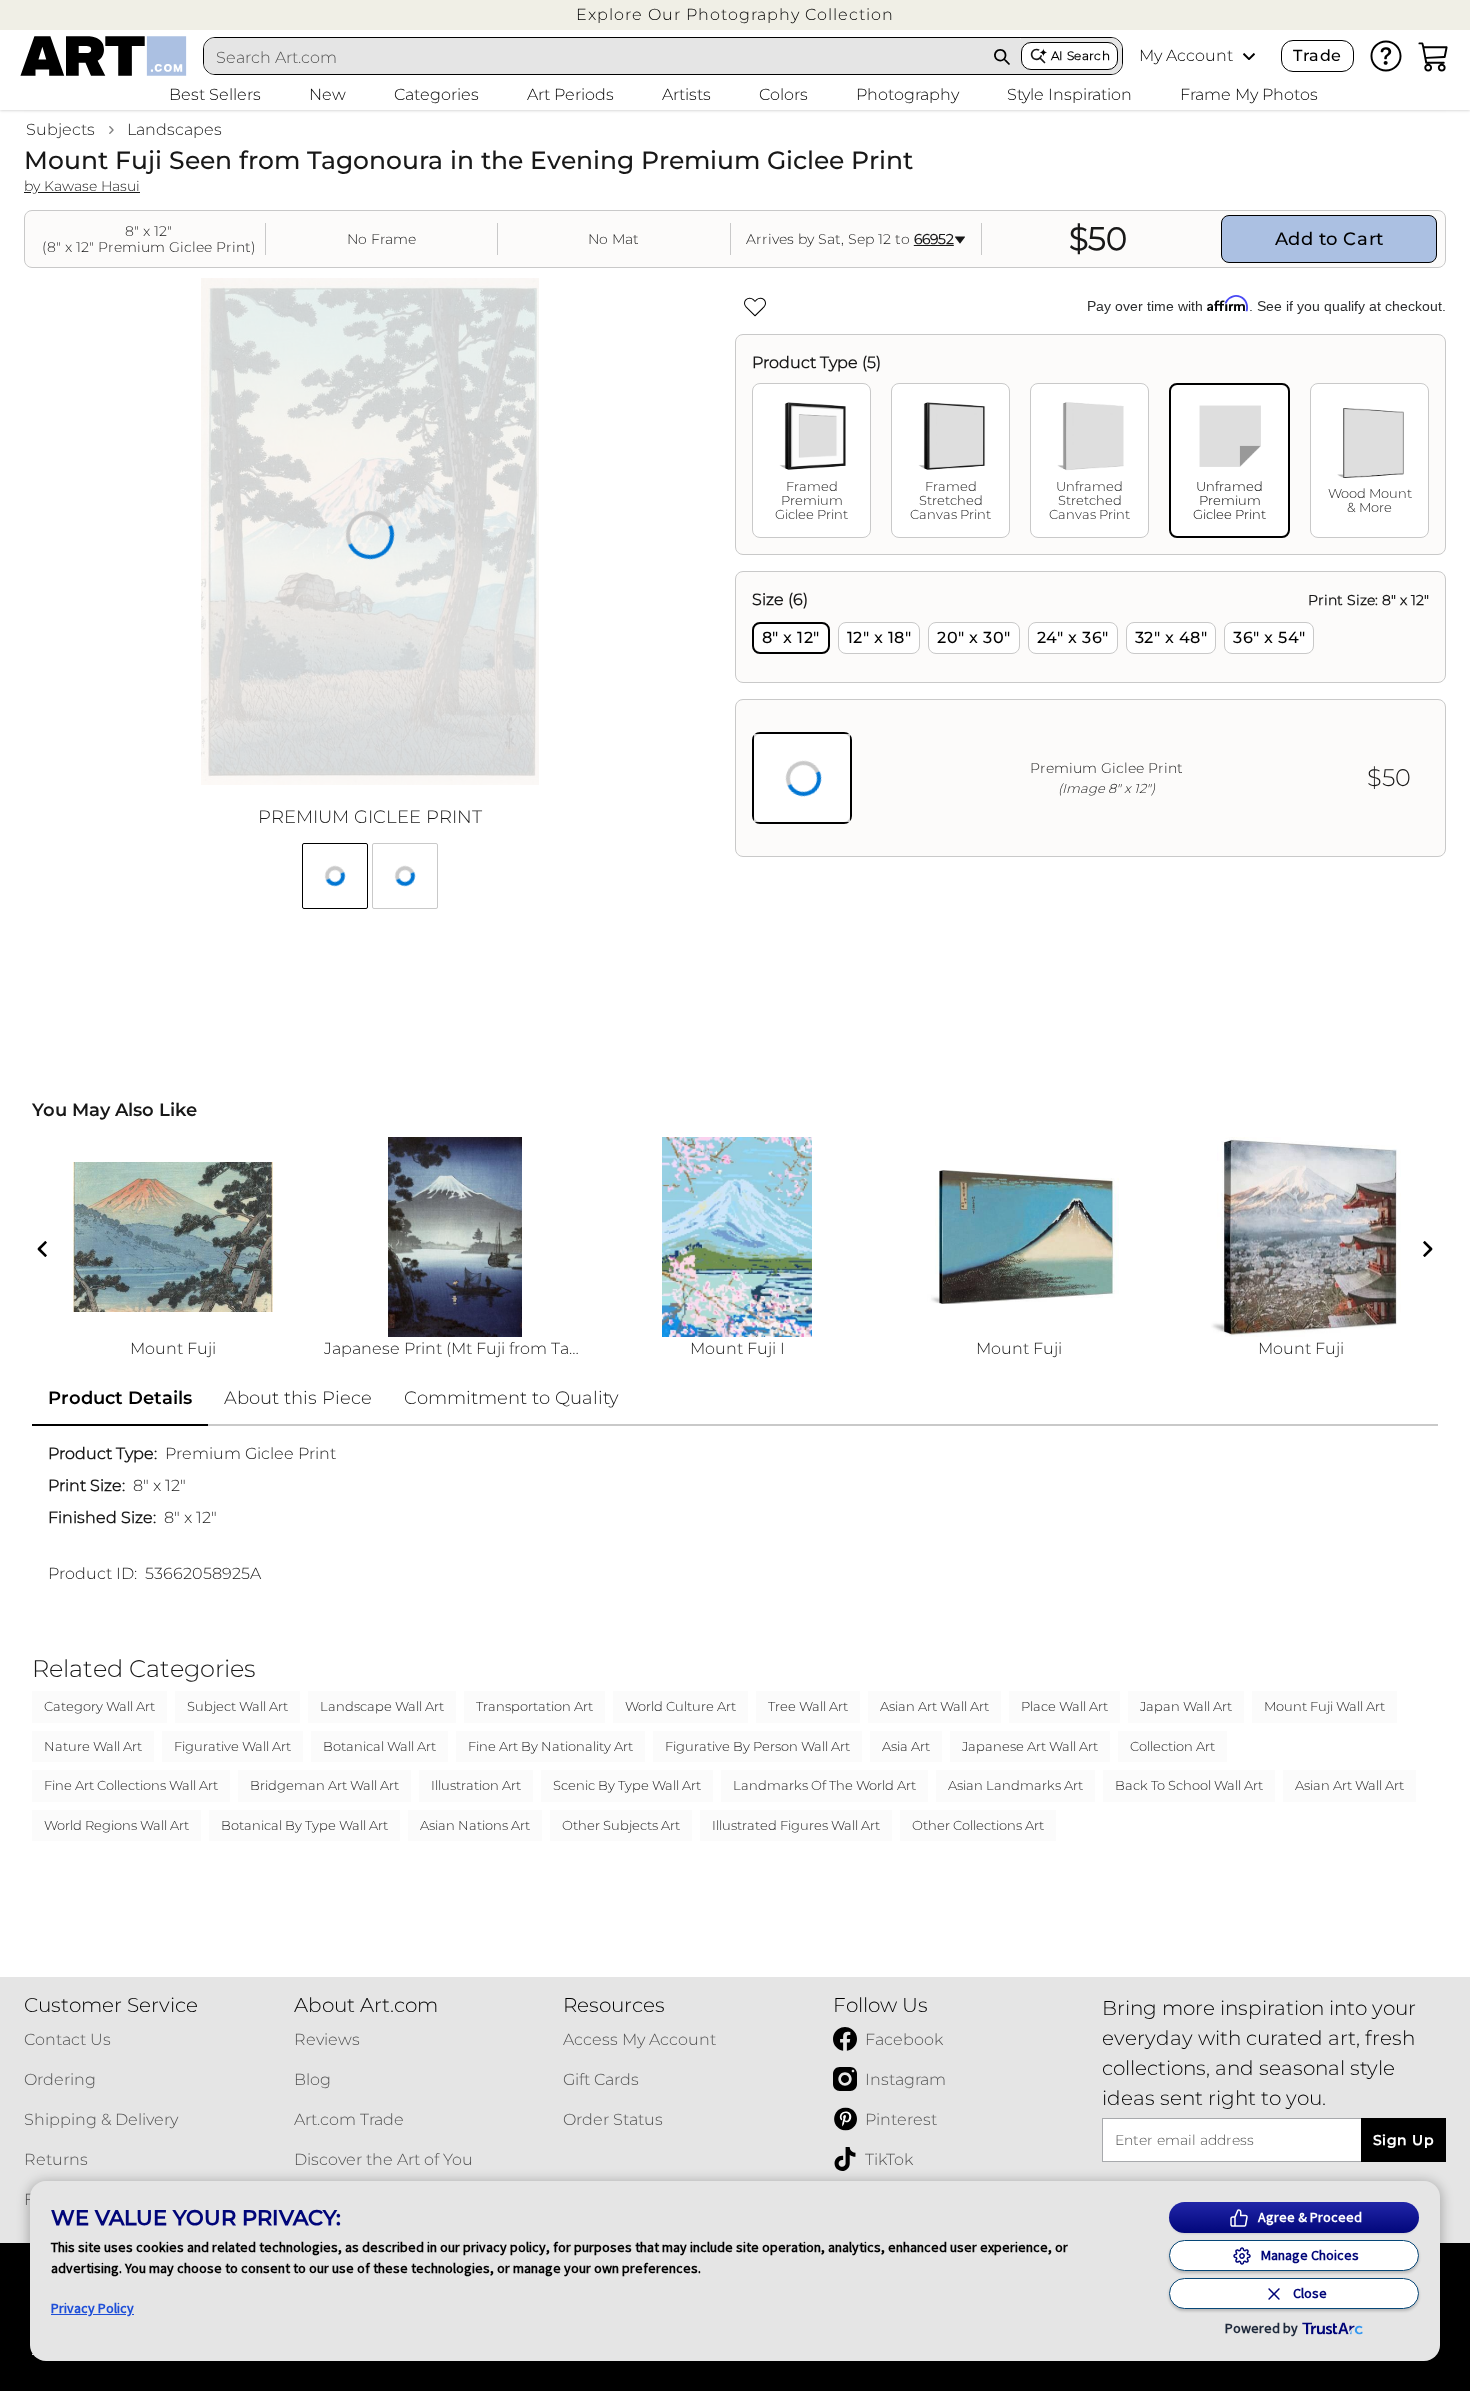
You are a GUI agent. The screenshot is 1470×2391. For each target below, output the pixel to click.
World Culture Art (680, 1706)
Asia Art (906, 1746)
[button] (735, 14)
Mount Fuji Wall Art (1324, 1706)
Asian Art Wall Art (934, 1706)
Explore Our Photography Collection (735, 14)
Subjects (60, 129)
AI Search (1080, 55)
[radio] (791, 638)
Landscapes (174, 129)
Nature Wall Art (93, 1746)
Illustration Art (476, 1785)
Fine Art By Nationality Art (550, 1746)
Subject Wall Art (237, 1706)
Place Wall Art (1064, 1706)
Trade (1317, 55)
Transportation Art (534, 1706)
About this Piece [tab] (298, 1398)
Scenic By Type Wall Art (627, 1785)
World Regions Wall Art (116, 1825)
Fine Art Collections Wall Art (131, 1785)
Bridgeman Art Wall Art (324, 1785)
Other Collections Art (978, 1825)
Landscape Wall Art (382, 1706)
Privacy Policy (92, 2308)
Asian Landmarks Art (1015, 1785)
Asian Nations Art (475, 1825)
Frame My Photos (1249, 94)
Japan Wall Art (1186, 1706)
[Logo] (103, 56)
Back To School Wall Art (1189, 1785)
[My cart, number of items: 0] (1434, 56)
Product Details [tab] (120, 1398)
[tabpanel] (1090, 714)
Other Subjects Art (621, 1825)
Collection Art (1172, 1746)
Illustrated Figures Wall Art (796, 1825)
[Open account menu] (1249, 56)
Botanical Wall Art (379, 1746)
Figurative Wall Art (232, 1746)
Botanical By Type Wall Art (304, 1825)
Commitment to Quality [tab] (511, 1398)
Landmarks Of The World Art (824, 1785)
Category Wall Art (99, 1706)
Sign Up (1403, 2140)
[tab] (811, 460)
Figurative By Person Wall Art (757, 1746)
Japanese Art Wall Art (1030, 1746)
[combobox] (594, 57)
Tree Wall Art (808, 1706)
